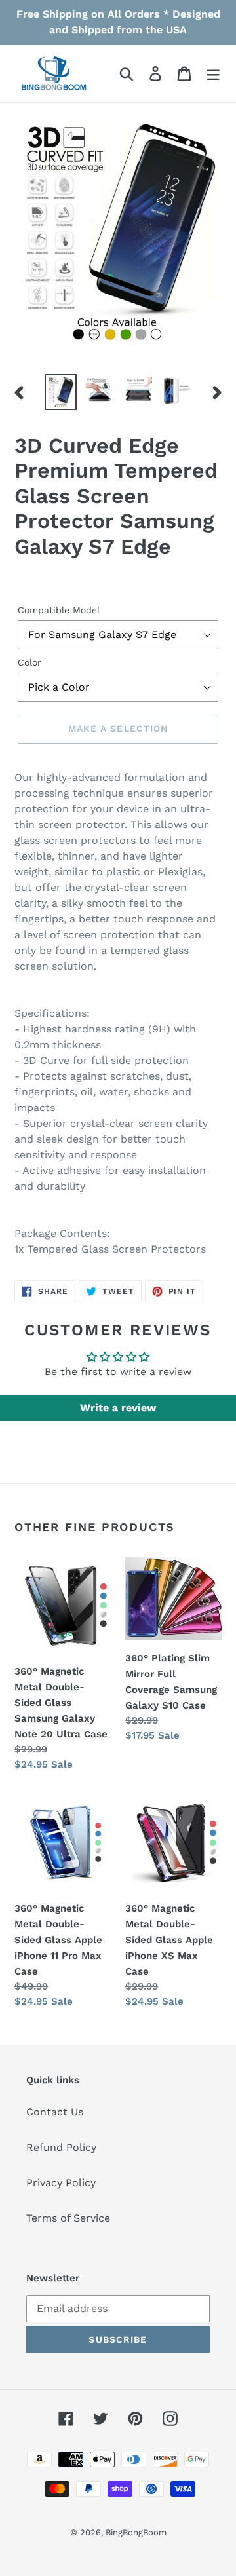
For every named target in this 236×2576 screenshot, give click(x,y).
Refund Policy (61, 2147)
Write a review (118, 1408)
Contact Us (55, 2112)
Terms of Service (68, 2218)
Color (29, 662)
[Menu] (213, 74)
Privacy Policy (61, 2183)
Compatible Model (59, 610)
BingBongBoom (136, 2532)
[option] (61, 392)
